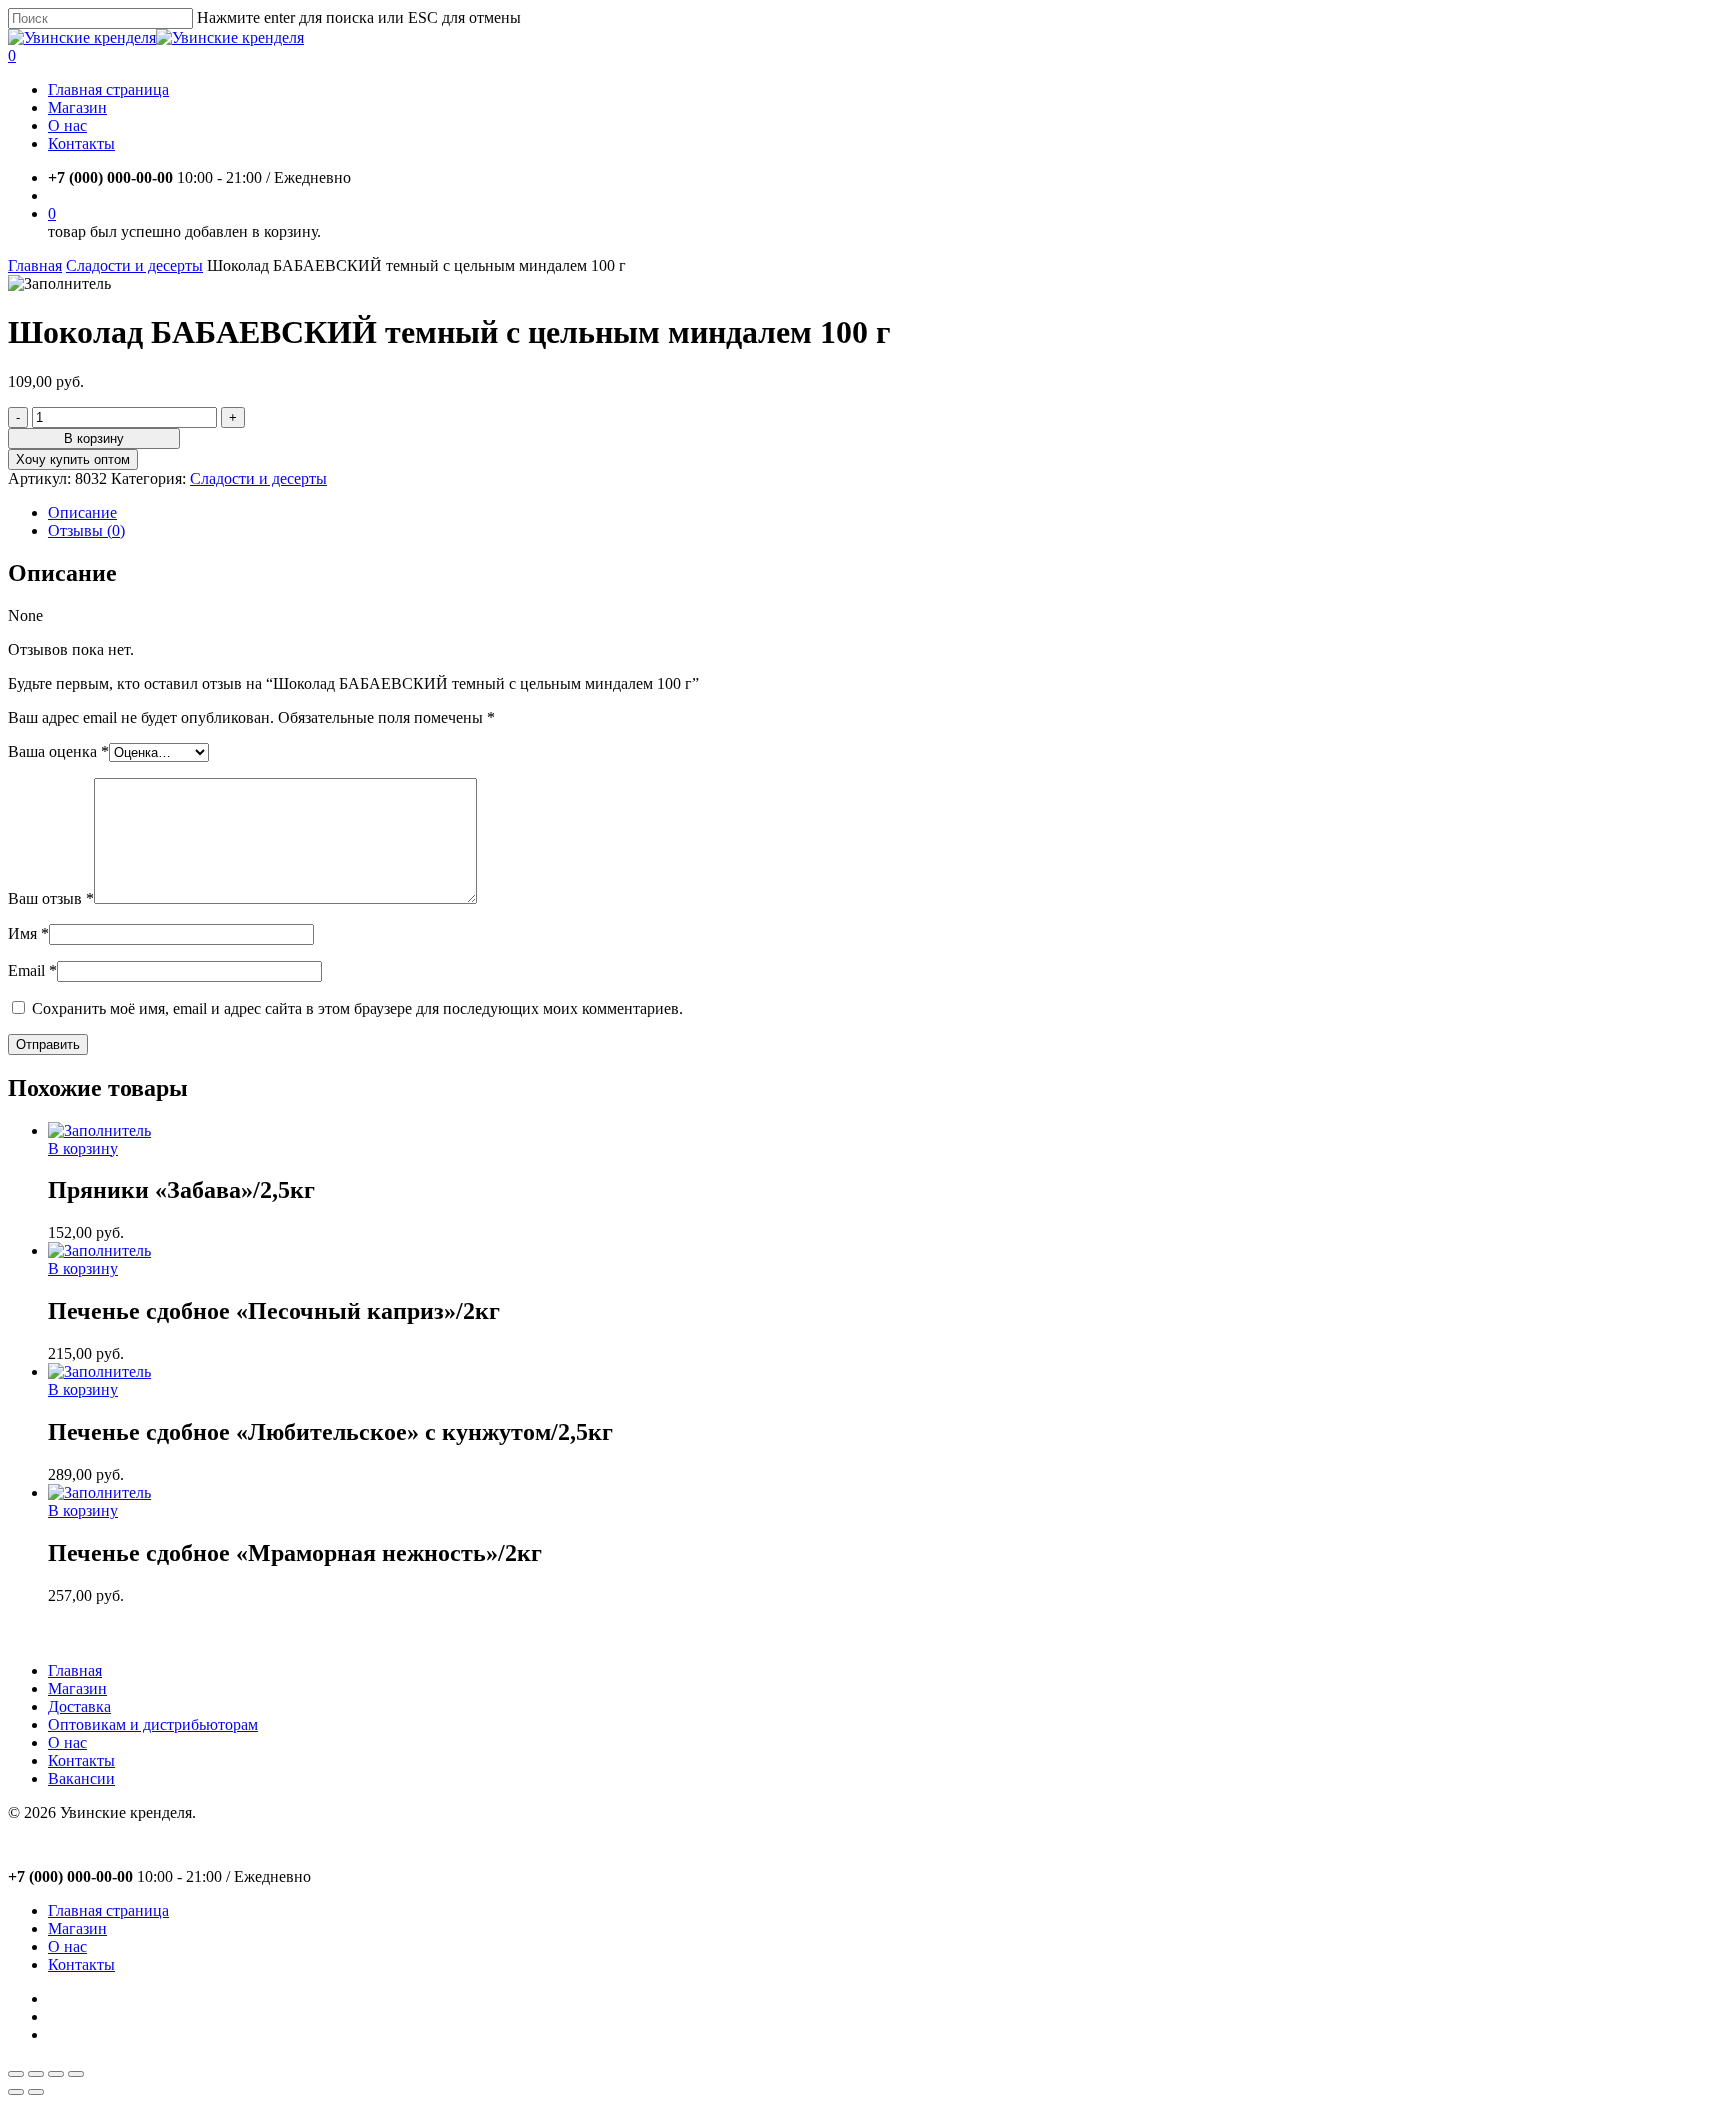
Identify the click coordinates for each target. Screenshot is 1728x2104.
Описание (82, 512)
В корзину (94, 438)
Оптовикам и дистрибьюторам (153, 1724)
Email (32, 970)
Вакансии (81, 1778)
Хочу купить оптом (73, 459)
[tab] (884, 513)
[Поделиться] (36, 2074)
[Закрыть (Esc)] (16, 2074)
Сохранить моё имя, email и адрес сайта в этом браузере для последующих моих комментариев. (357, 1008)
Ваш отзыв (51, 898)
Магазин (77, 1688)
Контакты (81, 1760)
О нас (67, 1742)
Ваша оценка (58, 751)
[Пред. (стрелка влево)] (16, 2092)
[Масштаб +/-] (76, 2074)
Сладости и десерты (134, 265)
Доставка (79, 1706)
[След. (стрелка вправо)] (36, 2092)
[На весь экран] (56, 2074)
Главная (35, 265)
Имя (28, 933)
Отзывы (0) (86, 530)
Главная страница (108, 1910)
